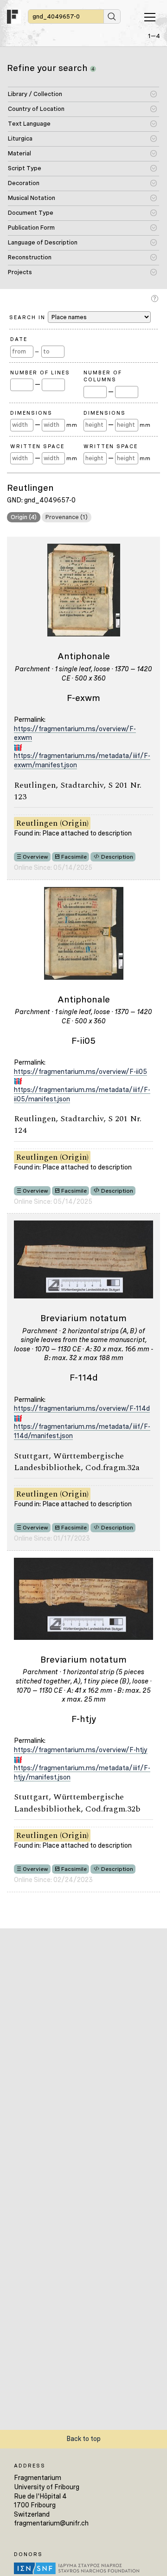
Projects (20, 272)
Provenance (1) (67, 517)
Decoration (24, 183)
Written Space (37, 446)
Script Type (25, 168)
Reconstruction (30, 257)
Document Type (31, 213)
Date (19, 339)
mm (72, 425)
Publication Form (31, 228)
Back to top (83, 2439)
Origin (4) (24, 517)
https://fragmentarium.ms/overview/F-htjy (81, 1750)
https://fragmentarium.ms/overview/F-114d (82, 1408)
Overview (35, 857)
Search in (29, 317)
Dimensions (31, 413)
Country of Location (36, 109)
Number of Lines (40, 373)
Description (117, 857)
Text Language (29, 124)
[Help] (156, 299)
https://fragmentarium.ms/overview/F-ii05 (80, 1072)
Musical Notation (32, 198)
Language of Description (43, 242)
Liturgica (20, 138)
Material (19, 153)
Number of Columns (103, 376)
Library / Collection (35, 94)
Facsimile (74, 857)
